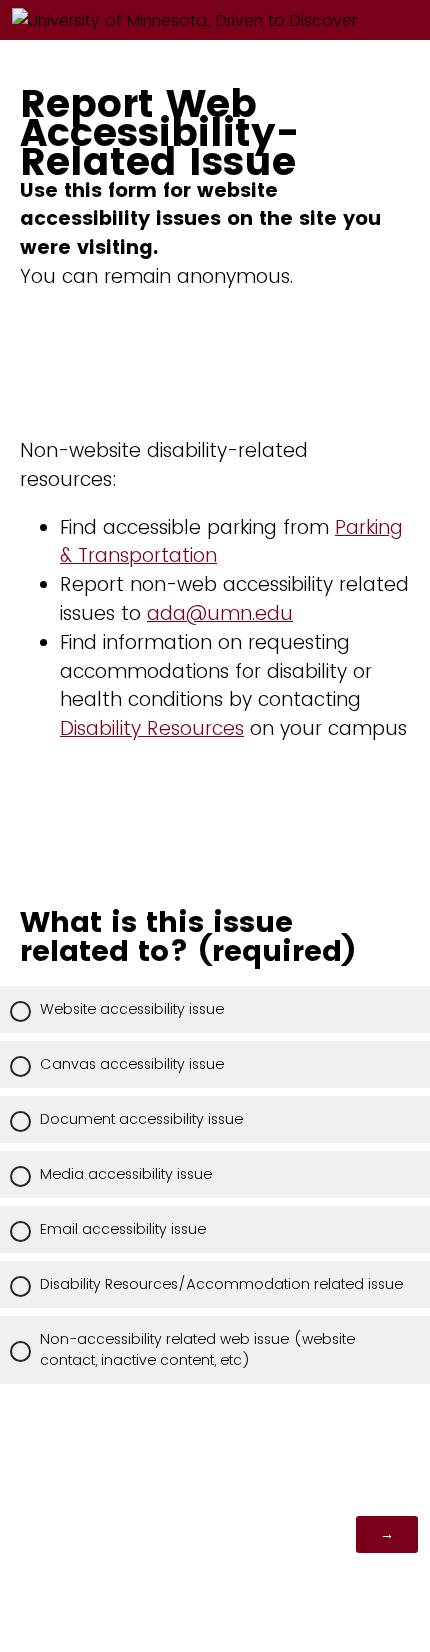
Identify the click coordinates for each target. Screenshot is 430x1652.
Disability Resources (152, 728)
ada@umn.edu (220, 613)
